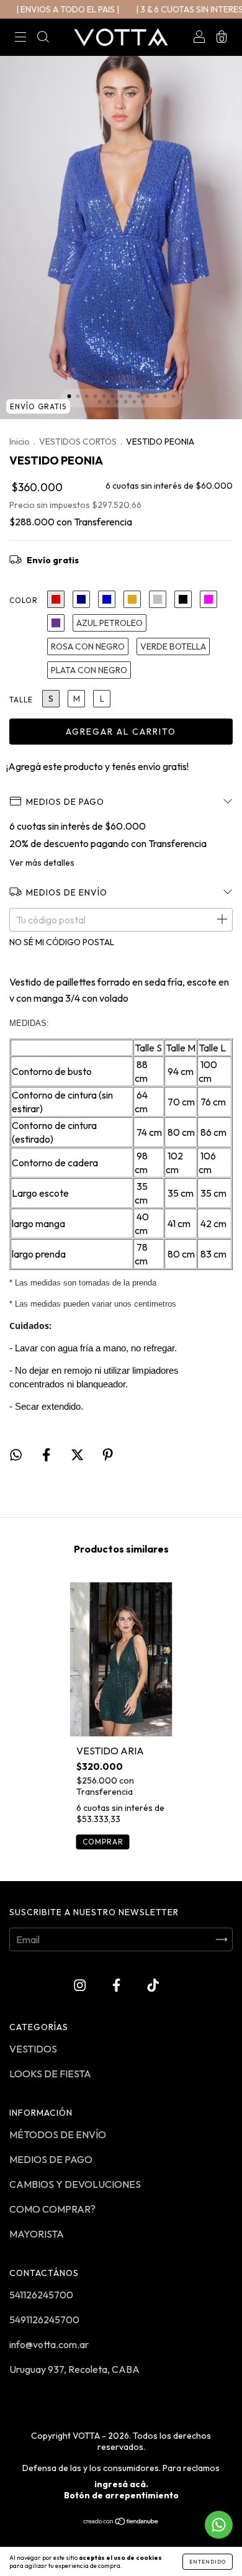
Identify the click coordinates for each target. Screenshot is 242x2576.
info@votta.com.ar (49, 2344)
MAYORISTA (37, 2234)
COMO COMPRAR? (52, 2209)
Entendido (208, 2562)
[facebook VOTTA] (117, 1985)
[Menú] (20, 38)
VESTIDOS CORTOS (78, 442)
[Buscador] (43, 38)
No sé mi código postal (62, 942)
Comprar (103, 1842)
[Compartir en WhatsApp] (16, 1455)
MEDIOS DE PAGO (51, 2159)
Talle (21, 700)
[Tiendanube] (121, 2522)
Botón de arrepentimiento (121, 2495)
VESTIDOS (33, 2049)
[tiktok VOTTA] (153, 1985)
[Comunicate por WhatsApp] (219, 2525)
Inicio (20, 442)
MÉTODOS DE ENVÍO (58, 2134)
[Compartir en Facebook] (47, 1455)
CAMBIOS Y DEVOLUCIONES (75, 2184)
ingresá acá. (121, 2484)
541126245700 (41, 2295)
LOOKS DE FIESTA (50, 2074)
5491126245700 (44, 2320)
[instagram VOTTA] (81, 1985)
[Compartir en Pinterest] (108, 1455)
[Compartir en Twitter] (78, 1455)
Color (24, 600)
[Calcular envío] (222, 920)
